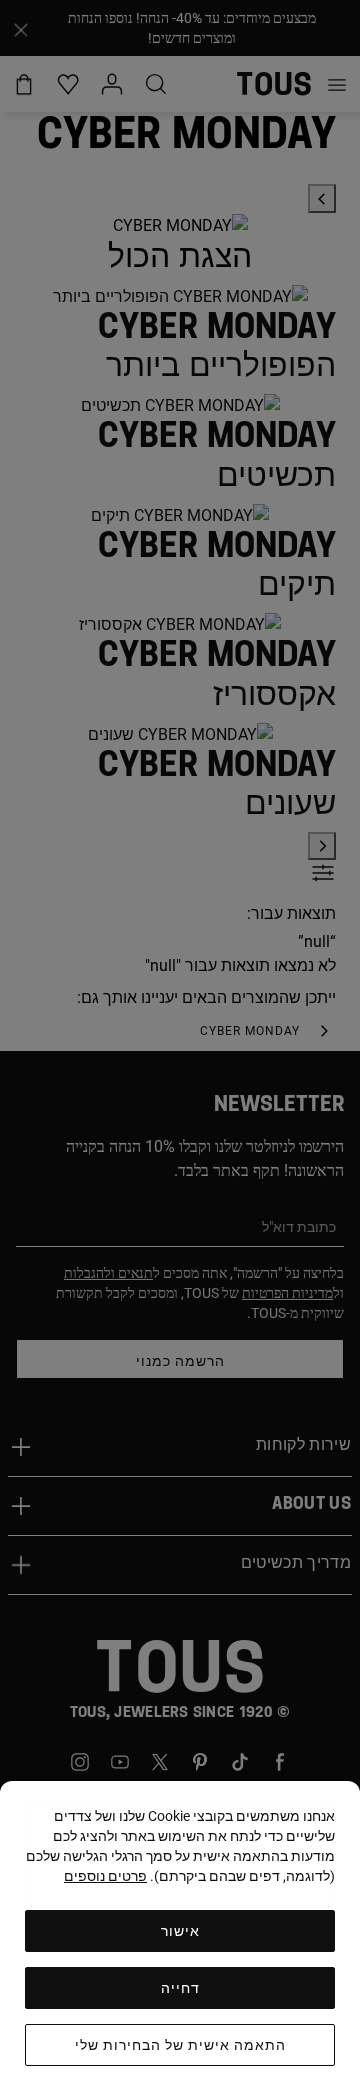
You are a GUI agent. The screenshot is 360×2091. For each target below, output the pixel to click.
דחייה (180, 1988)
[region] (180, 1936)
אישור (180, 1931)
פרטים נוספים (105, 1876)
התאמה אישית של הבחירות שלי (180, 2045)
